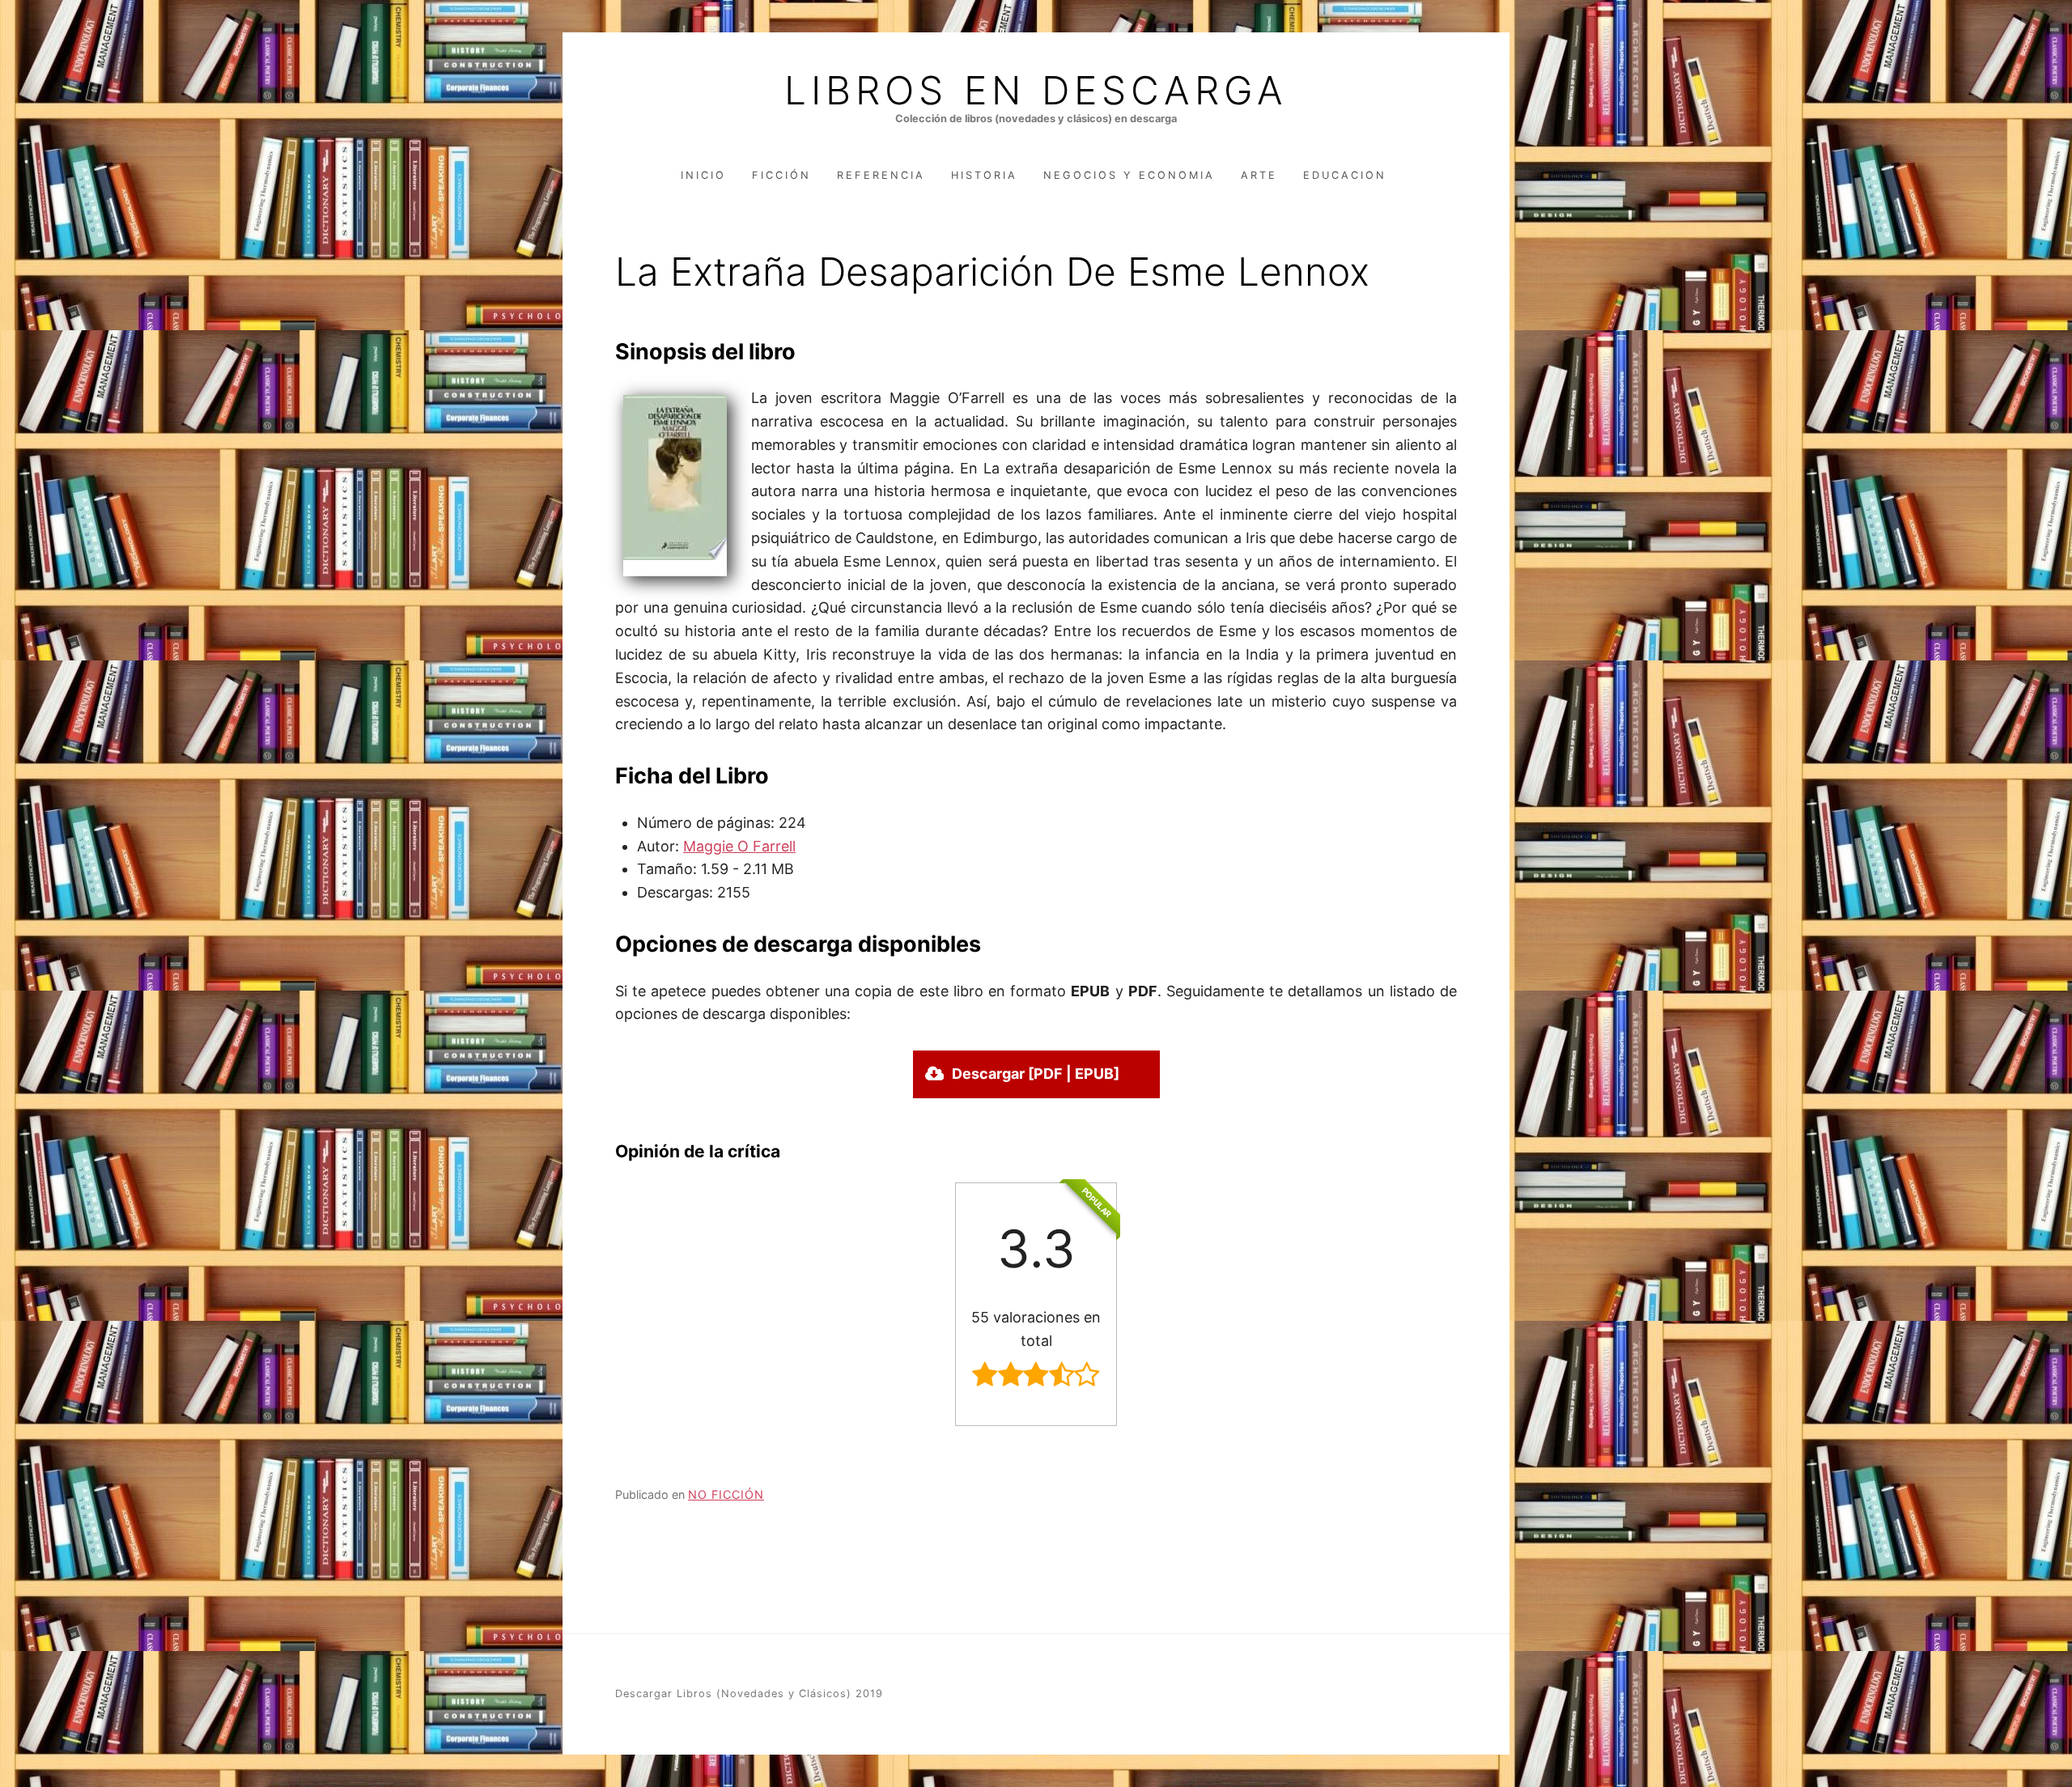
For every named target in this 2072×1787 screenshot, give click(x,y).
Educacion (1345, 175)
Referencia (881, 175)
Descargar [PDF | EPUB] (1036, 1074)
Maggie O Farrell (739, 846)
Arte (1259, 175)
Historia (984, 175)
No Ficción (726, 1494)
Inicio (703, 175)
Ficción (781, 175)
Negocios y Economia (1129, 175)
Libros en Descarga (1036, 91)
